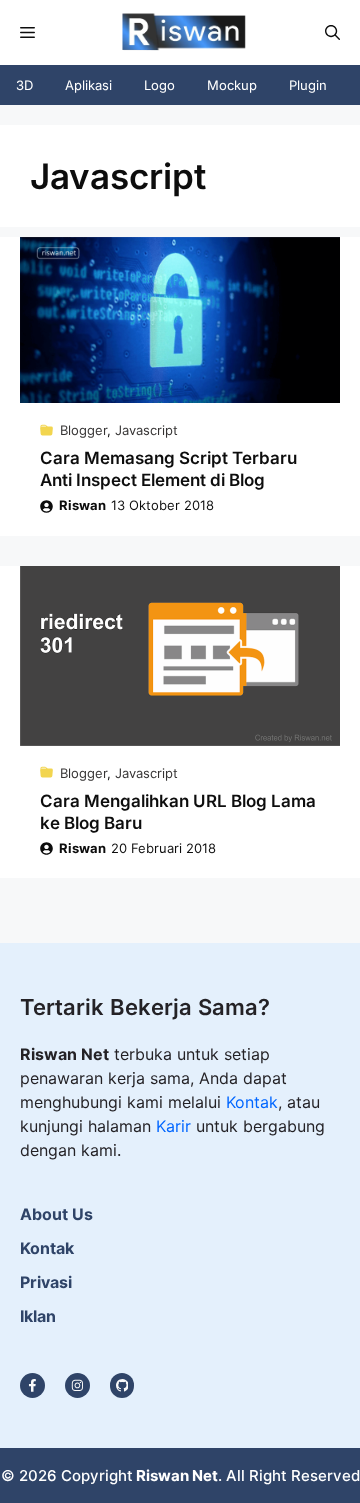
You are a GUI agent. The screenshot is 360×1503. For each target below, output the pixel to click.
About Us (56, 1214)
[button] (332, 32)
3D (24, 85)
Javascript (146, 430)
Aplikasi (88, 85)
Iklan (38, 1316)
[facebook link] (122, 1385)
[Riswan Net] (179, 32)
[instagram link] (32, 1385)
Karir (176, 1126)
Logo (159, 85)
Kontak (252, 1102)
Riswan (82, 505)
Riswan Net (177, 1475)
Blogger (83, 430)
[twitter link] (77, 1385)
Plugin (308, 85)
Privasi (46, 1282)
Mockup (232, 85)
